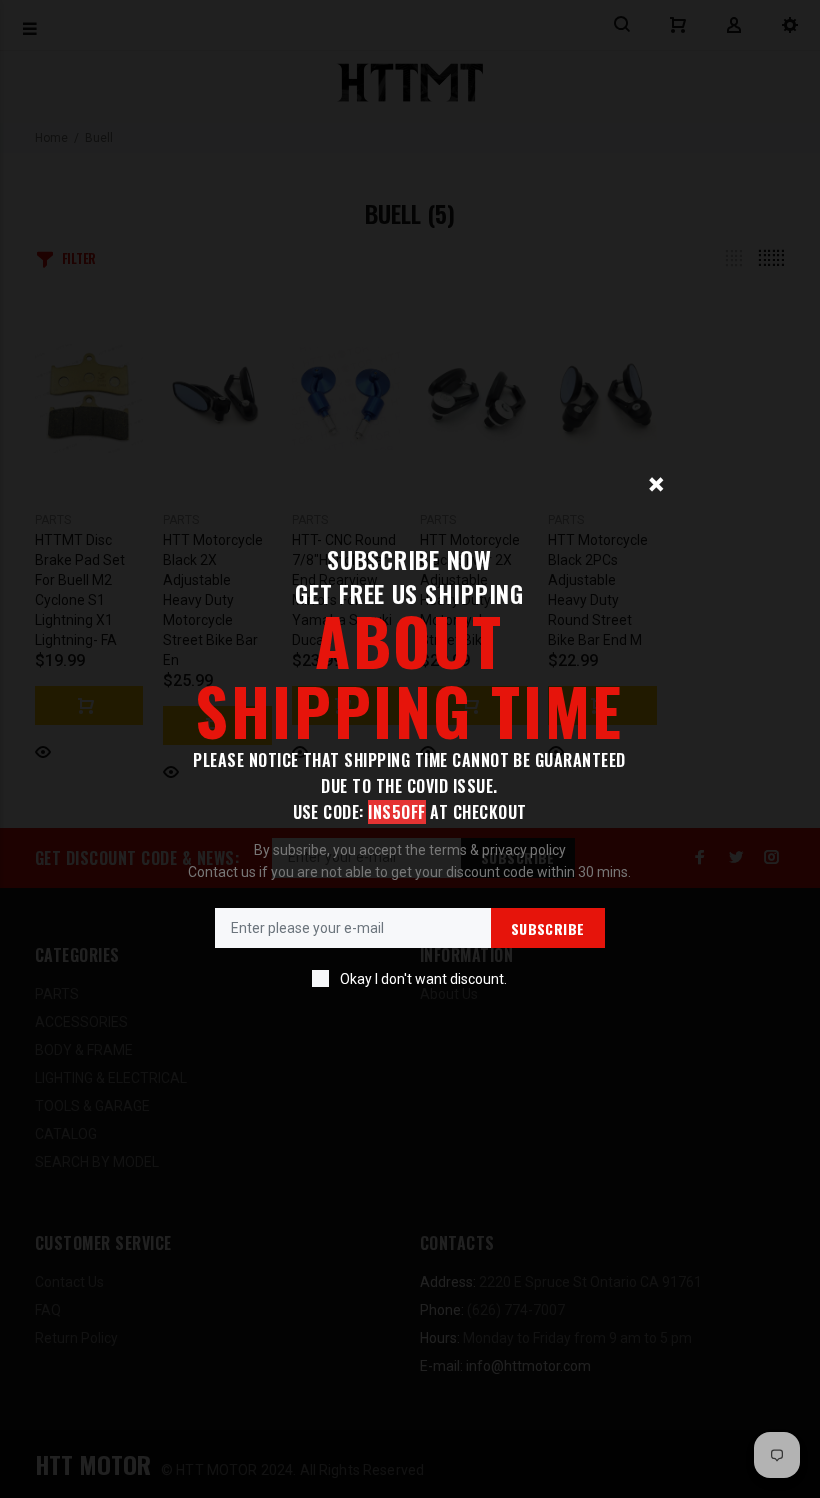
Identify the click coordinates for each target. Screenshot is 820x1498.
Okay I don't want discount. (423, 979)
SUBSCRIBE (548, 928)
